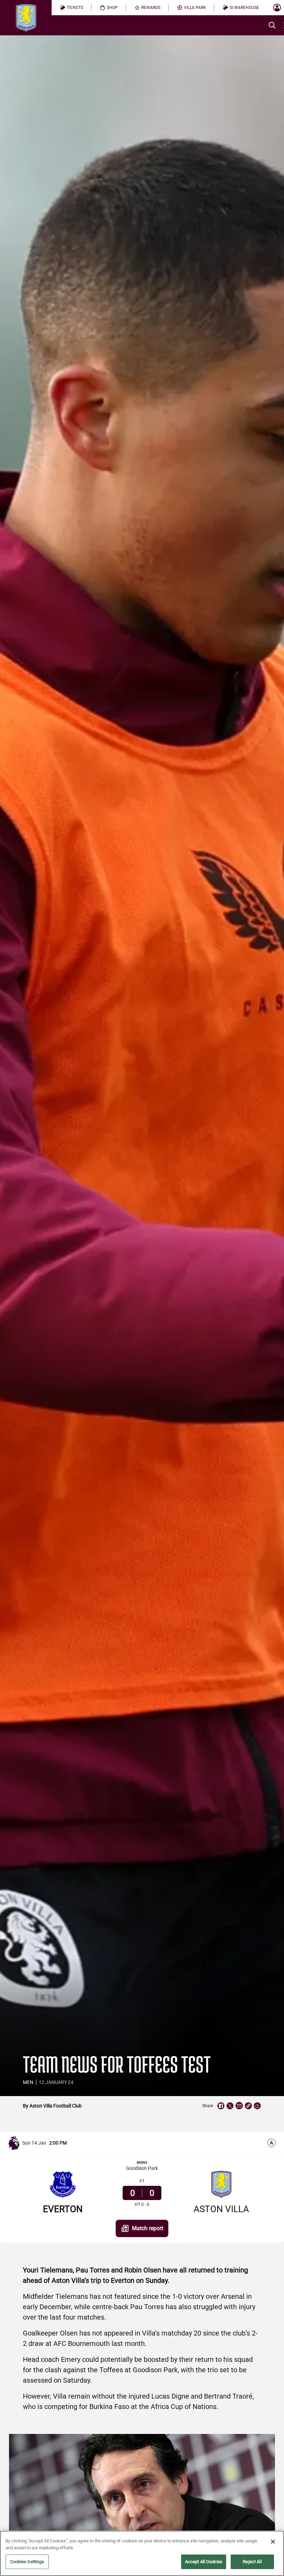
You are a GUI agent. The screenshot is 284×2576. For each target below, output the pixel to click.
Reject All (252, 2562)
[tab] (72, 8)
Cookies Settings (27, 2562)
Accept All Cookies (204, 2562)
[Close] (273, 2542)
